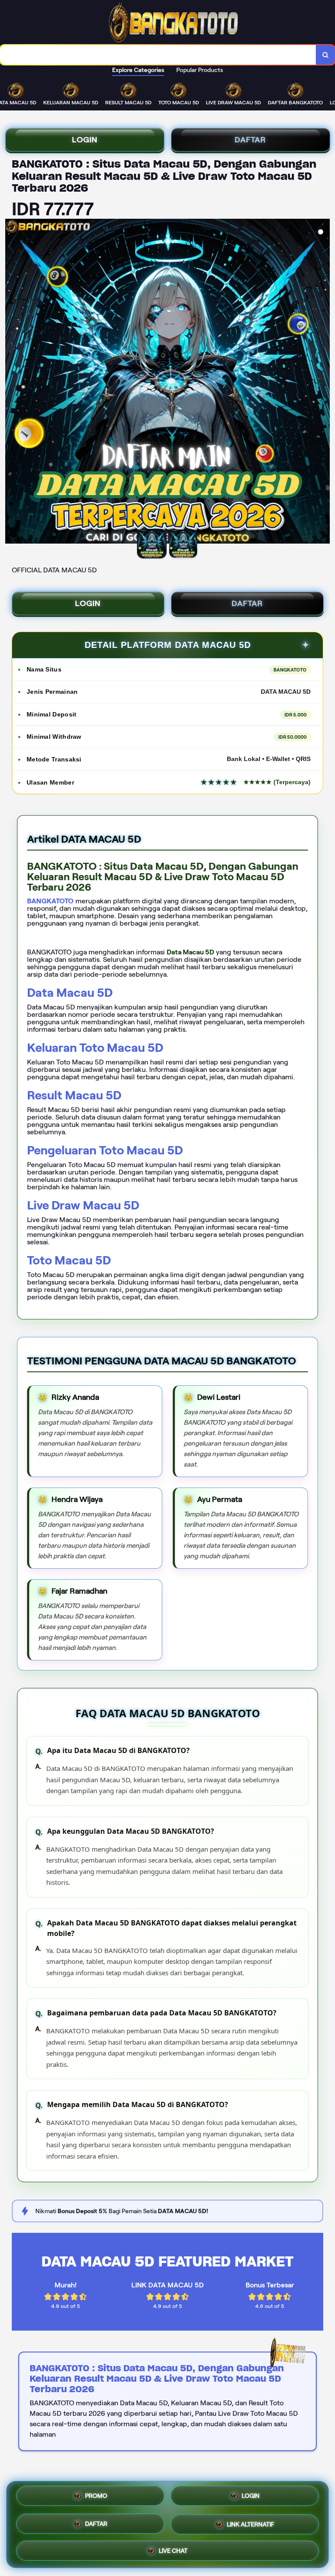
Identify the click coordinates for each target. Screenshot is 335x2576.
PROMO (96, 2497)
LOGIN (85, 140)
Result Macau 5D (74, 1095)
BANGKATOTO (50, 901)
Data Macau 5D (70, 993)
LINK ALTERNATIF (251, 2524)
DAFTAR (250, 140)
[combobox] (158, 55)
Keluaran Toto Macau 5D (95, 1048)
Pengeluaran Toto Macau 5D (105, 1150)
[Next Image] (323, 382)
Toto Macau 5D (69, 1260)
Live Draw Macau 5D (83, 1205)
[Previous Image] (12, 382)
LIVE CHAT (173, 2550)
